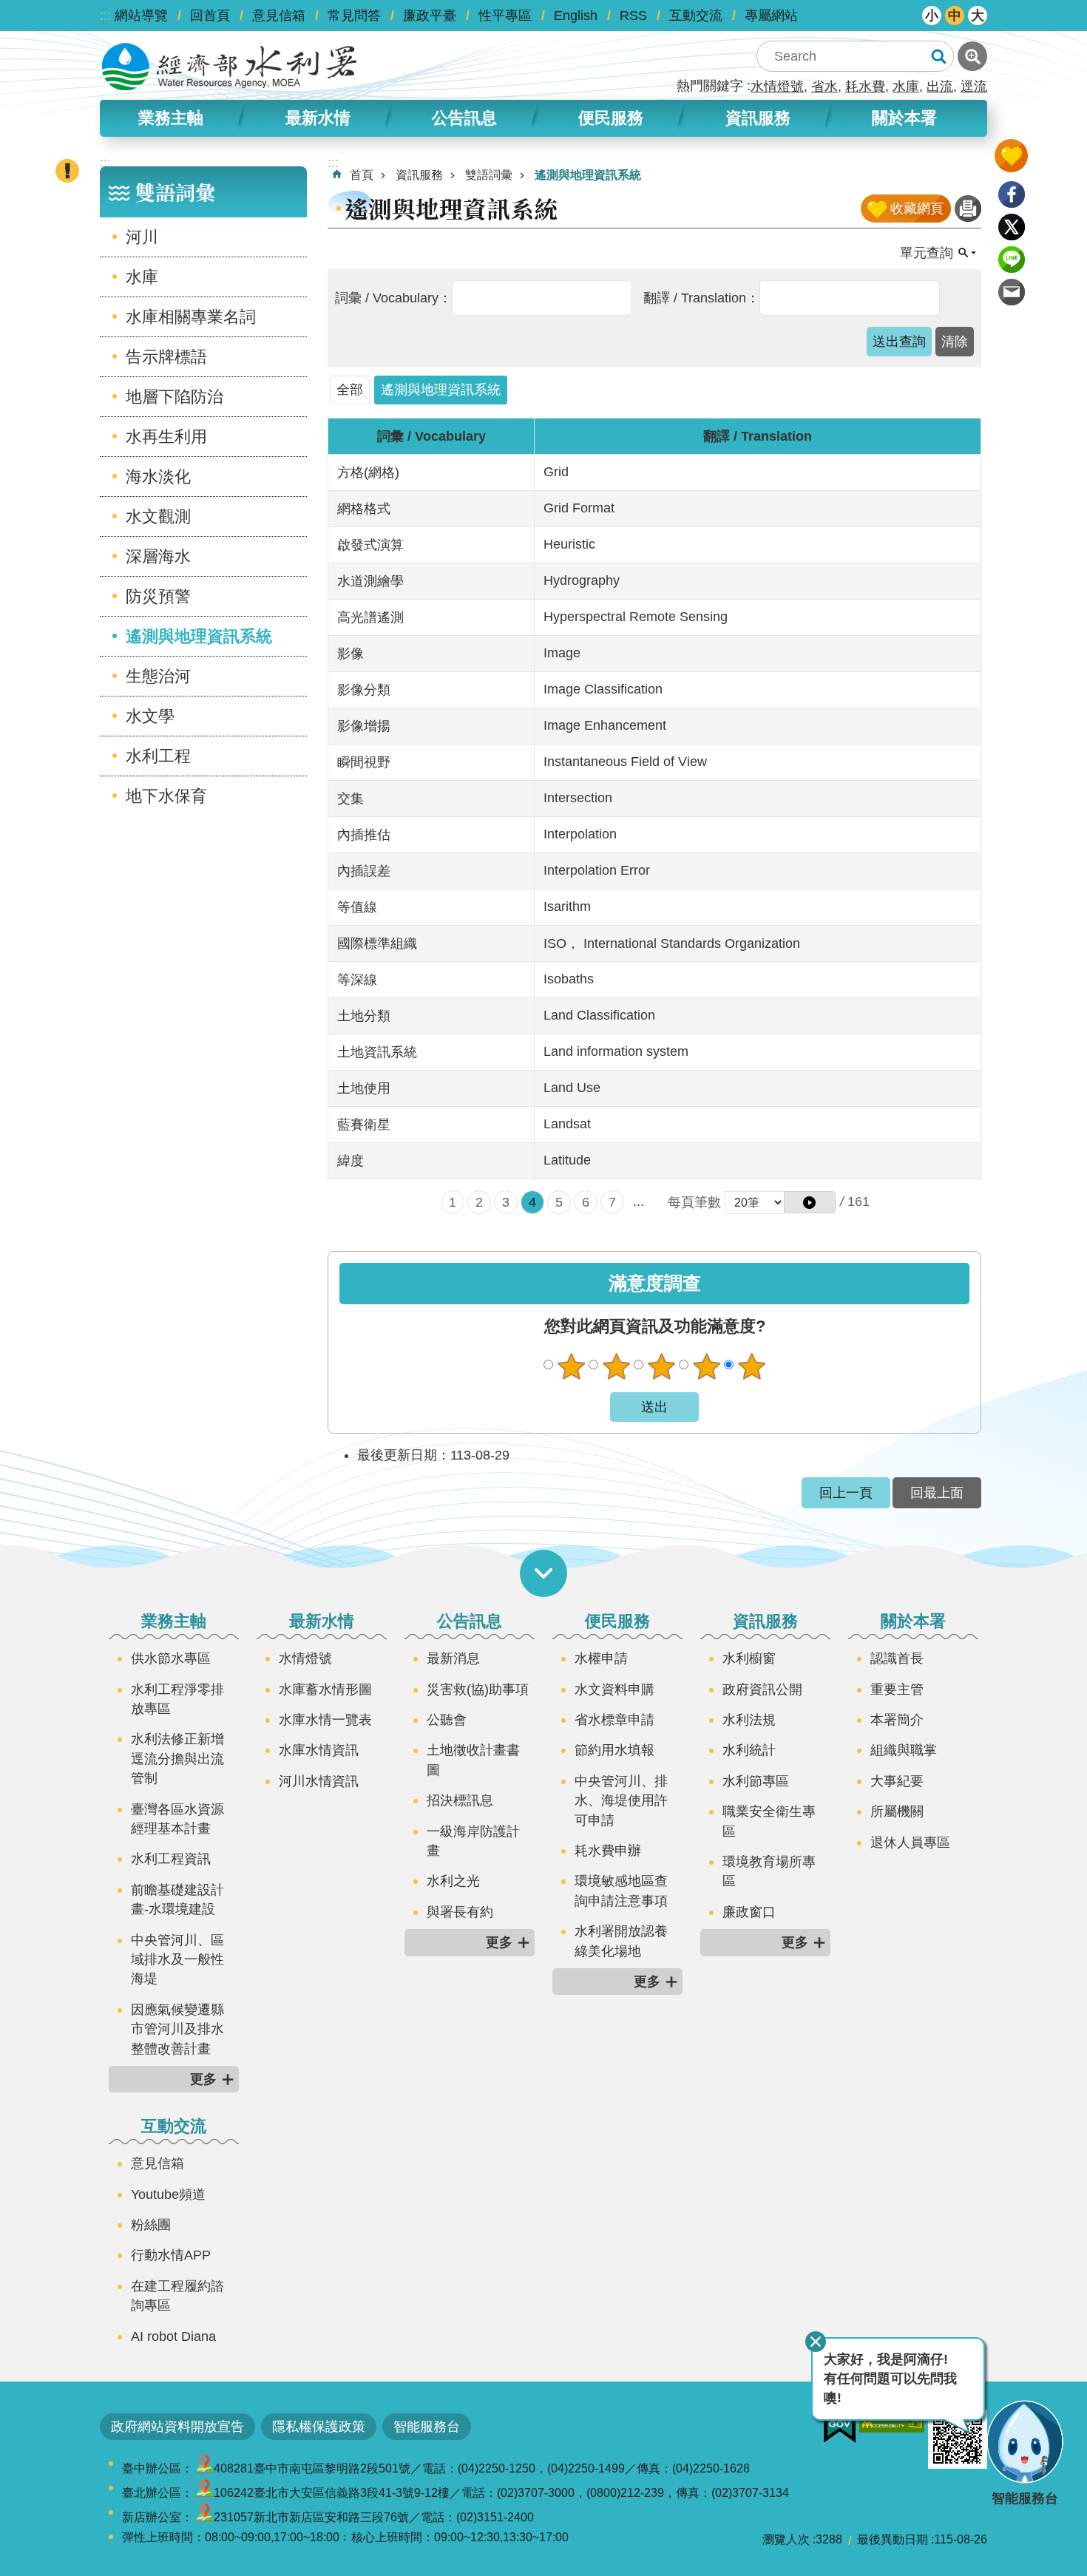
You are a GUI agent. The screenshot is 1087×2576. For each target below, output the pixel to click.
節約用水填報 (614, 1750)
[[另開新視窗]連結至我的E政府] (840, 2427)
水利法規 (749, 1720)
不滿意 (616, 1366)
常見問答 (354, 16)
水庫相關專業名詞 (191, 317)
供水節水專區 (171, 1658)
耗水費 (865, 87)
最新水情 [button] (318, 118)
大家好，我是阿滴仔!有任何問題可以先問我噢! (890, 2379)
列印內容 (968, 209)
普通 (661, 1366)
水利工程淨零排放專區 (177, 1699)
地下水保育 (166, 796)
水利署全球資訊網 (229, 67)
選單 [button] (543, 1573)
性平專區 (505, 16)
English (576, 16)
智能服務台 (427, 2427)
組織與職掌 (904, 1750)
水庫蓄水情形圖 (325, 1689)
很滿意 (751, 1366)
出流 (940, 87)
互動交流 (696, 16)
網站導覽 (141, 16)
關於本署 (913, 1621)
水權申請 (601, 1658)
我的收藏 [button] (1011, 156)
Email (1012, 292)
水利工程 (158, 756)
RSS (633, 16)
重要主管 (897, 1689)
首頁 (362, 175)
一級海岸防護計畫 (473, 1841)
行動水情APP (171, 2255)
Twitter (1012, 227)
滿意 (706, 1366)
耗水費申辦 (608, 1851)
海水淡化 (158, 477)
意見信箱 (279, 16)
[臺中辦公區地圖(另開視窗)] (205, 2468)
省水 (824, 87)
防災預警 (158, 596)
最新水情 (322, 1621)
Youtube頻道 (168, 2194)
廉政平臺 (430, 16)
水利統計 (749, 1750)
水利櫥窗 (749, 1658)
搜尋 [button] (938, 56)
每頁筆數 (694, 1202)
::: (105, 16)
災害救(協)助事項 (478, 1689)
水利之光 (453, 1881)
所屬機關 (897, 1811)
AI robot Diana (173, 2336)
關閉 (816, 2342)
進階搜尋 (972, 56)
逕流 (974, 87)
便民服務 (617, 1621)
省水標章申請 (614, 1720)
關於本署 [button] (904, 118)
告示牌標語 (166, 357)
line (1012, 260)
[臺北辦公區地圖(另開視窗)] (205, 2493)
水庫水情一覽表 (325, 1720)
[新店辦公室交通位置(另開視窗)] (205, 2517)
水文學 (150, 716)
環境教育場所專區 (769, 1871)
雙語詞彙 (489, 175)
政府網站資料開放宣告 (177, 2427)
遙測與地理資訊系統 (199, 636)
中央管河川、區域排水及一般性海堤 (177, 1960)
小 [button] (932, 16)
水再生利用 (166, 437)
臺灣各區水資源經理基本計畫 (177, 1819)
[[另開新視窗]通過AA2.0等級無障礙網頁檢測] (892, 2421)
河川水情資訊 (319, 1781)
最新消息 (453, 1658)
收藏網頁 (917, 209)
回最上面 (937, 1493)
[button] (810, 1202)
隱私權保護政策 (319, 2427)
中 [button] (955, 16)
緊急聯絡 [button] (67, 171)
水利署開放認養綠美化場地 (621, 1941)
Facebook (1012, 194)
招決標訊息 (460, 1800)
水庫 (906, 87)
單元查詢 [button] (927, 253)
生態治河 (158, 676)
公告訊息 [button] (464, 118)
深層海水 (158, 556)
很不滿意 (571, 1366)
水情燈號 (777, 87)
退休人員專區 (910, 1843)
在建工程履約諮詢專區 (177, 2296)
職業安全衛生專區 (769, 1821)
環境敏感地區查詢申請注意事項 (621, 1891)
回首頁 (210, 16)
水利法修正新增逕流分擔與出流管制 (177, 1759)
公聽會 (447, 1720)
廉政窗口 (749, 1912)
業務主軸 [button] (171, 118)
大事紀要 (897, 1781)
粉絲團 (151, 2225)
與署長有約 (460, 1912)
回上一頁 (846, 1493)
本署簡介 (897, 1720)
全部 (350, 390)
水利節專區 (756, 1781)
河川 (142, 237)
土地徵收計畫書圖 (473, 1760)
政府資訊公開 (762, 1689)
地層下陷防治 (175, 397)
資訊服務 (419, 175)
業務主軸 (174, 1621)
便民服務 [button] (611, 118)
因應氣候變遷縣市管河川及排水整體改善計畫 (177, 2029)
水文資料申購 (614, 1689)
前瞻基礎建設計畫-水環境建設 (177, 1899)
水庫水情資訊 (319, 1750)
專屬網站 (771, 16)
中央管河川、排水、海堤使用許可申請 (621, 1801)
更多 (203, 2079)
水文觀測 (158, 516)
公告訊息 (470, 1621)
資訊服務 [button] (758, 118)
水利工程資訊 (171, 1859)
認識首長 (897, 1658)
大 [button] (978, 16)
